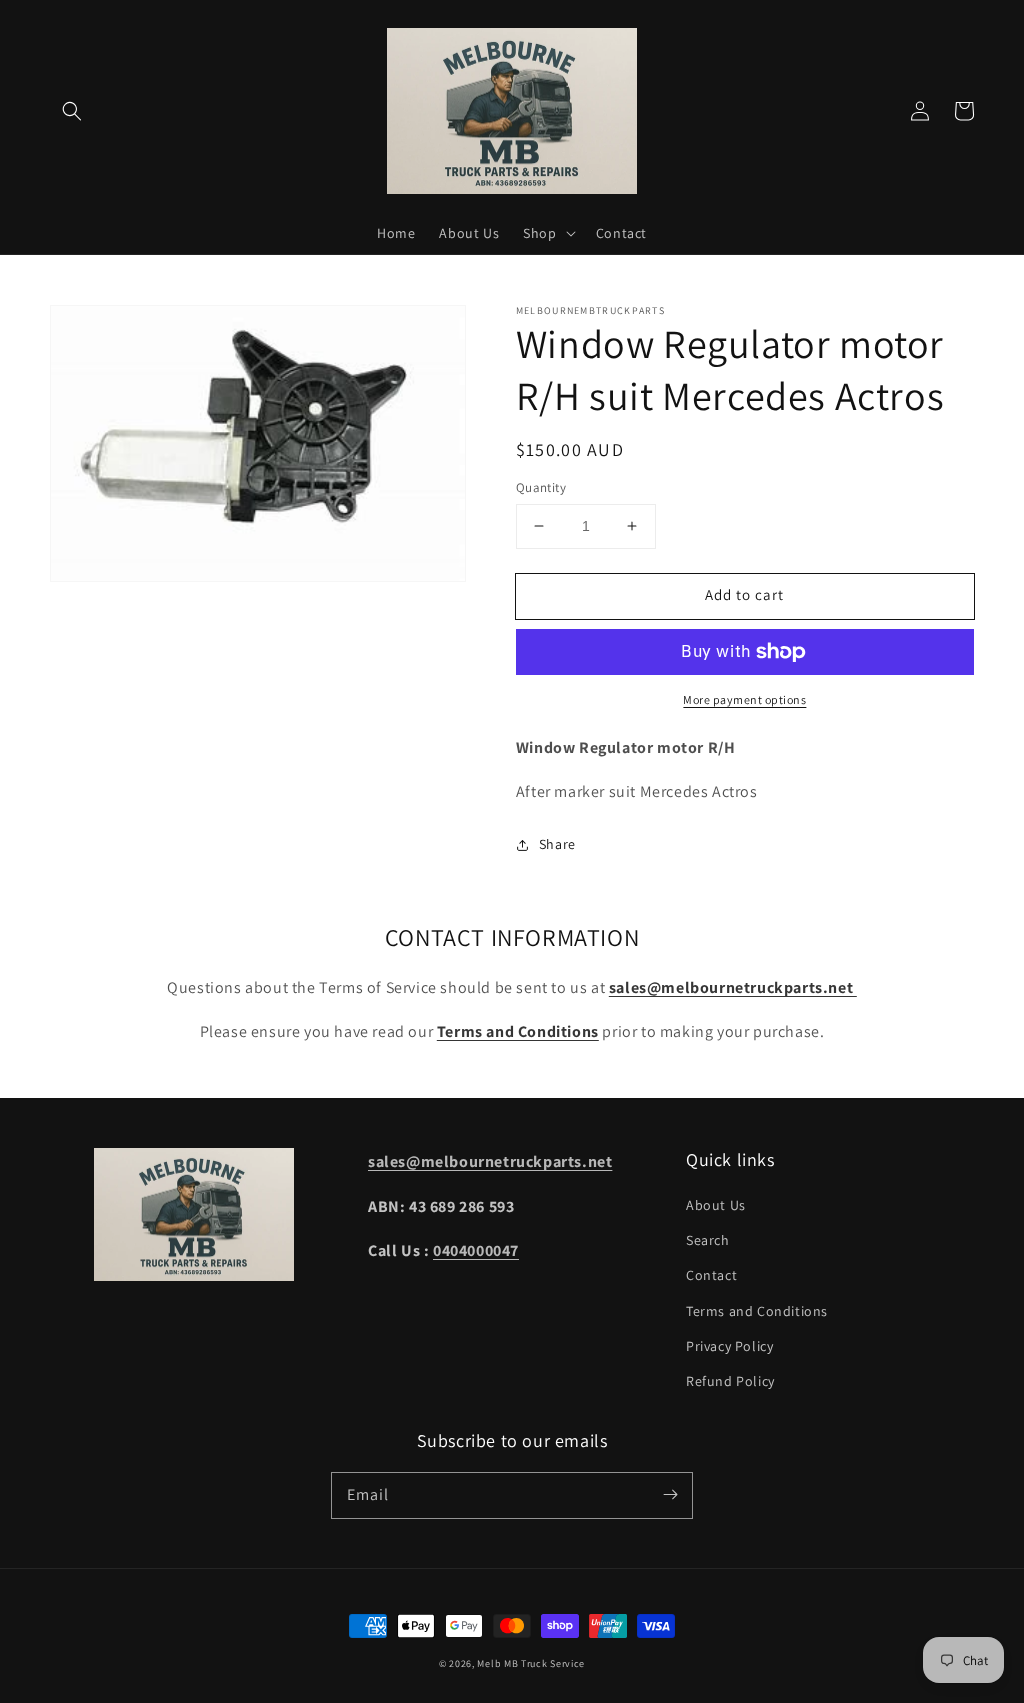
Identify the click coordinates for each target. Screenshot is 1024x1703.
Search (708, 1240)
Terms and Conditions (757, 1311)
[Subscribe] (670, 1495)
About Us (716, 1205)
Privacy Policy (729, 1346)
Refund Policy (730, 1381)
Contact (711, 1275)
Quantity (541, 487)
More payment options (744, 699)
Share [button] (557, 844)
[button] (72, 111)
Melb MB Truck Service (531, 1663)
